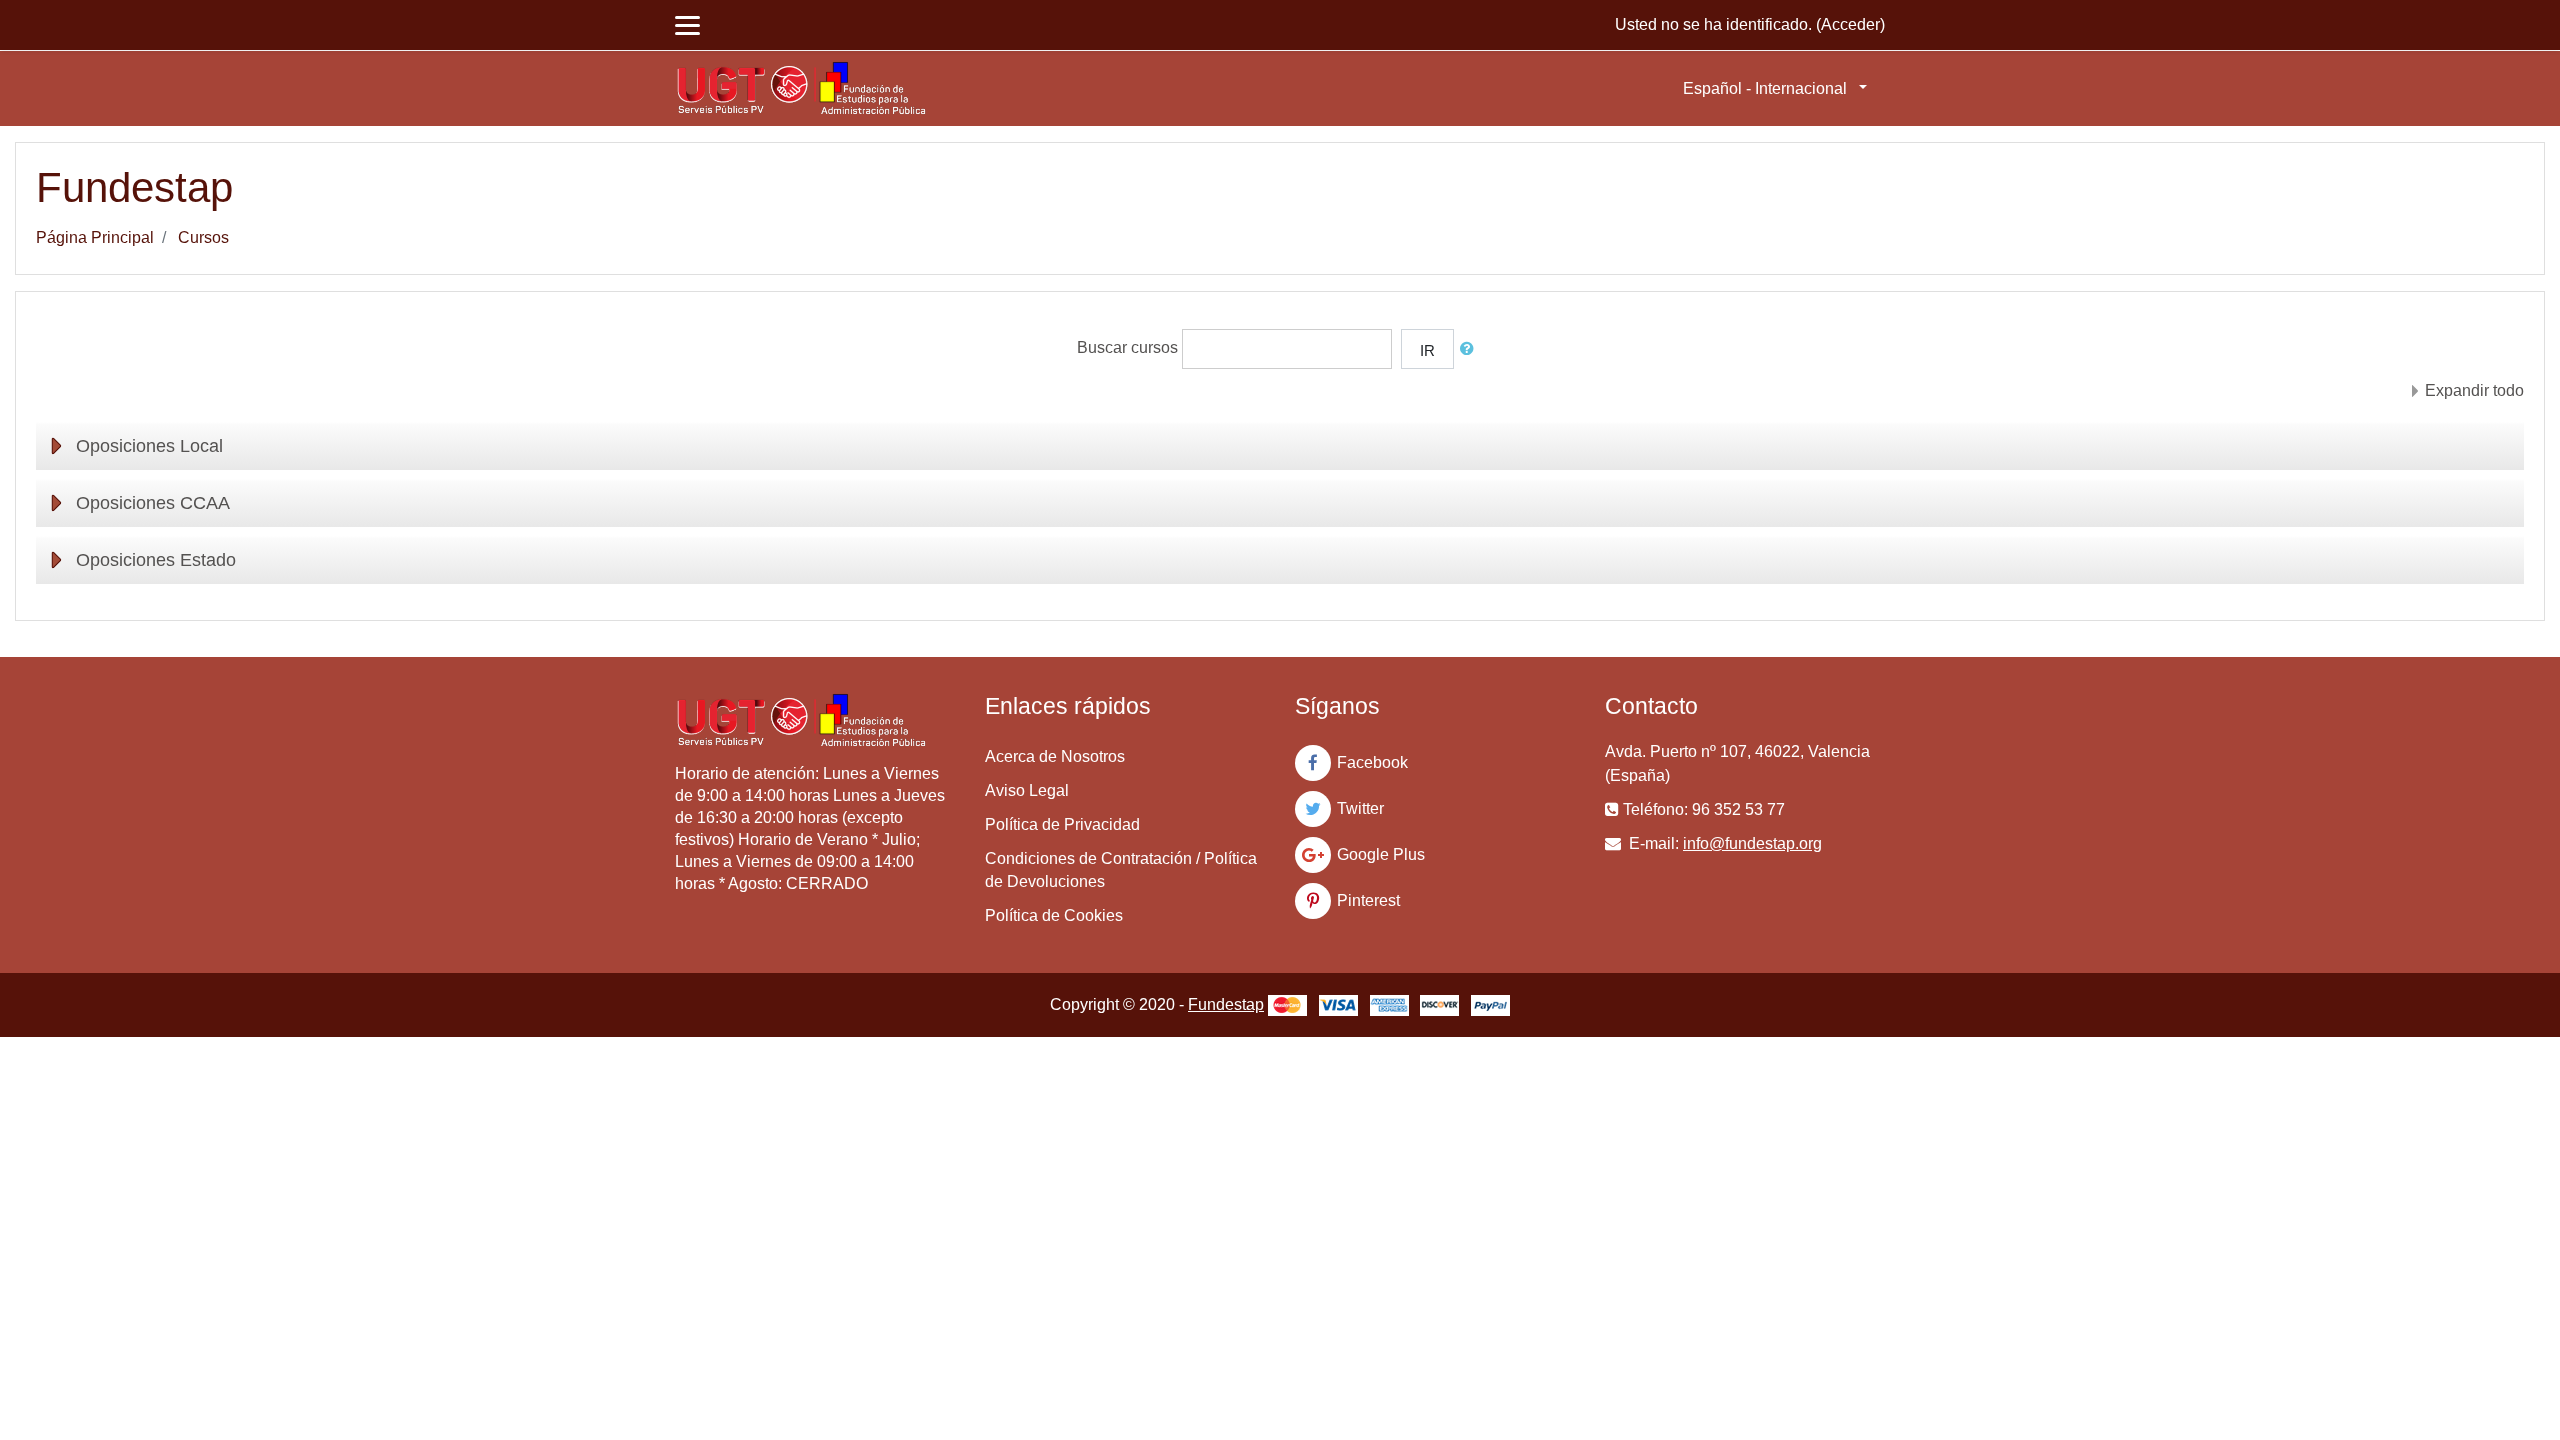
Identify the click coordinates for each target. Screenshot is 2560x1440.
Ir (1427, 350)
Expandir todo (2474, 390)
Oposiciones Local (149, 446)
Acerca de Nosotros (1055, 756)
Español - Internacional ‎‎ (1769, 88)
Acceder (1850, 24)
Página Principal (95, 237)
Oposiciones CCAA (153, 503)
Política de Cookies (1054, 915)
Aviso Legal (1027, 790)
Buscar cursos (1127, 348)
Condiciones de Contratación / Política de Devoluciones (1121, 870)
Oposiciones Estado (156, 560)
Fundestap (1226, 1004)
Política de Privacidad (1062, 824)
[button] (1471, 349)
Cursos (203, 237)
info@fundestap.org (1752, 843)
